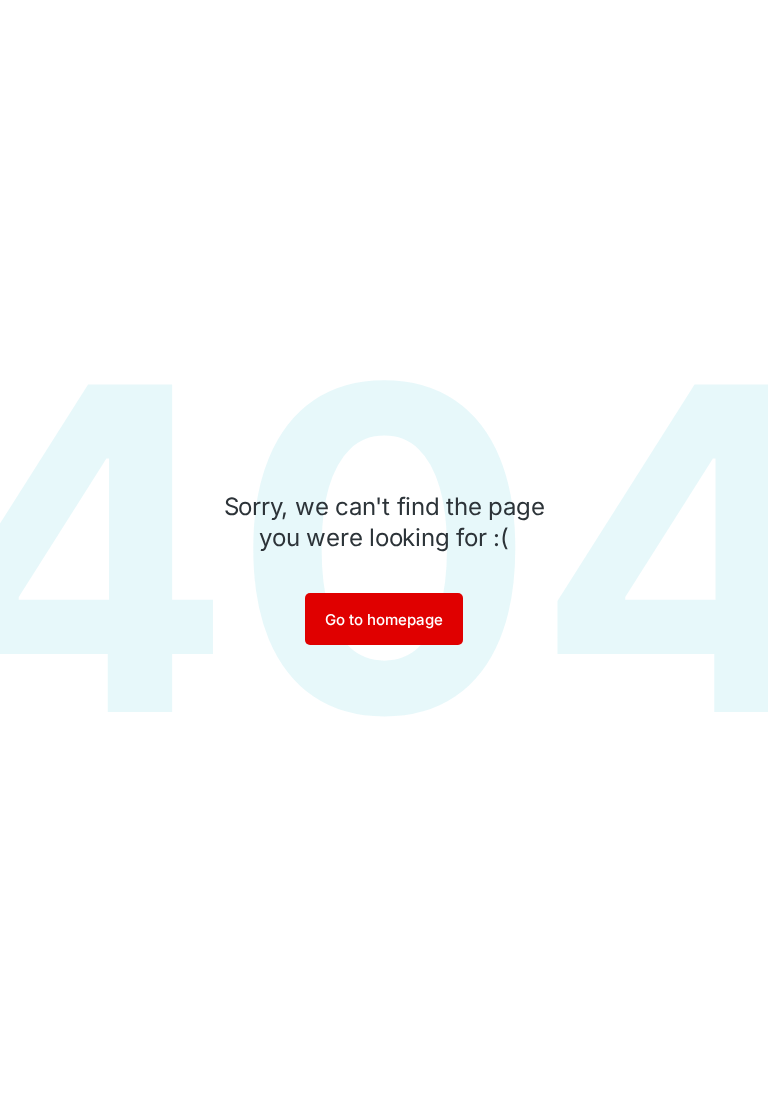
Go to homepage (384, 619)
